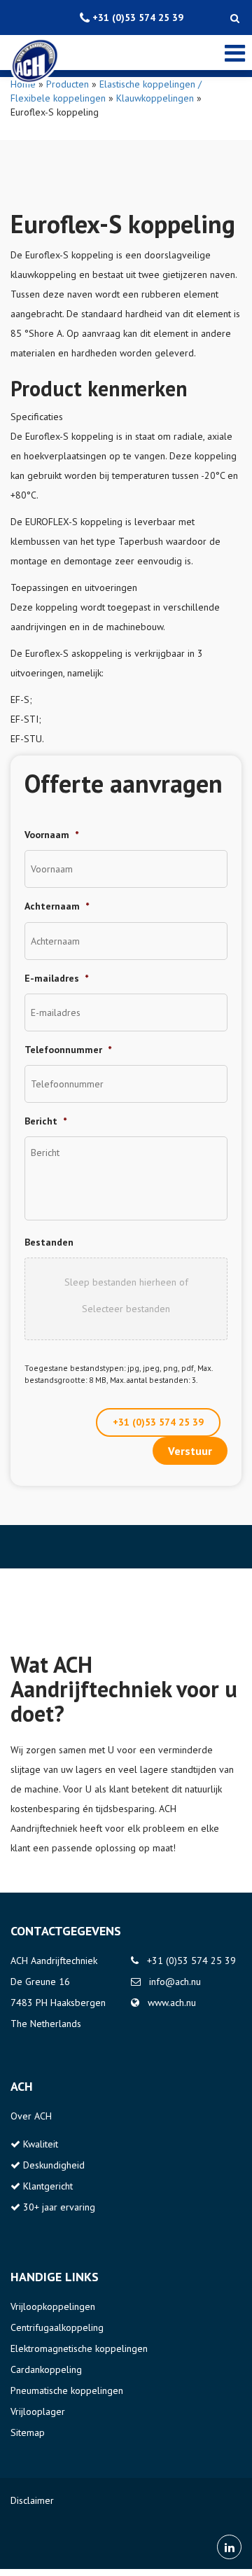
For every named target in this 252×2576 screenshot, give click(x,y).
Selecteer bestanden (126, 1309)
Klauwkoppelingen (155, 98)
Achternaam (57, 906)
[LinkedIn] (229, 2547)
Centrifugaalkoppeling (57, 2327)
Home (23, 84)
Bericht (45, 1121)
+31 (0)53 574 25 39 (158, 1422)
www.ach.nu (172, 2003)
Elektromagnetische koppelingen (79, 2348)
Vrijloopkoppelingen (53, 2306)
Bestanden (49, 1242)
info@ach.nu (175, 1982)
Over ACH (31, 2116)
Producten (68, 84)
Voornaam (51, 835)
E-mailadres (56, 978)
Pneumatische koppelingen (67, 2390)
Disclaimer (32, 2500)
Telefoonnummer (68, 1050)
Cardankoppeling (46, 2369)
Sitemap (28, 2432)
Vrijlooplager (38, 2411)
